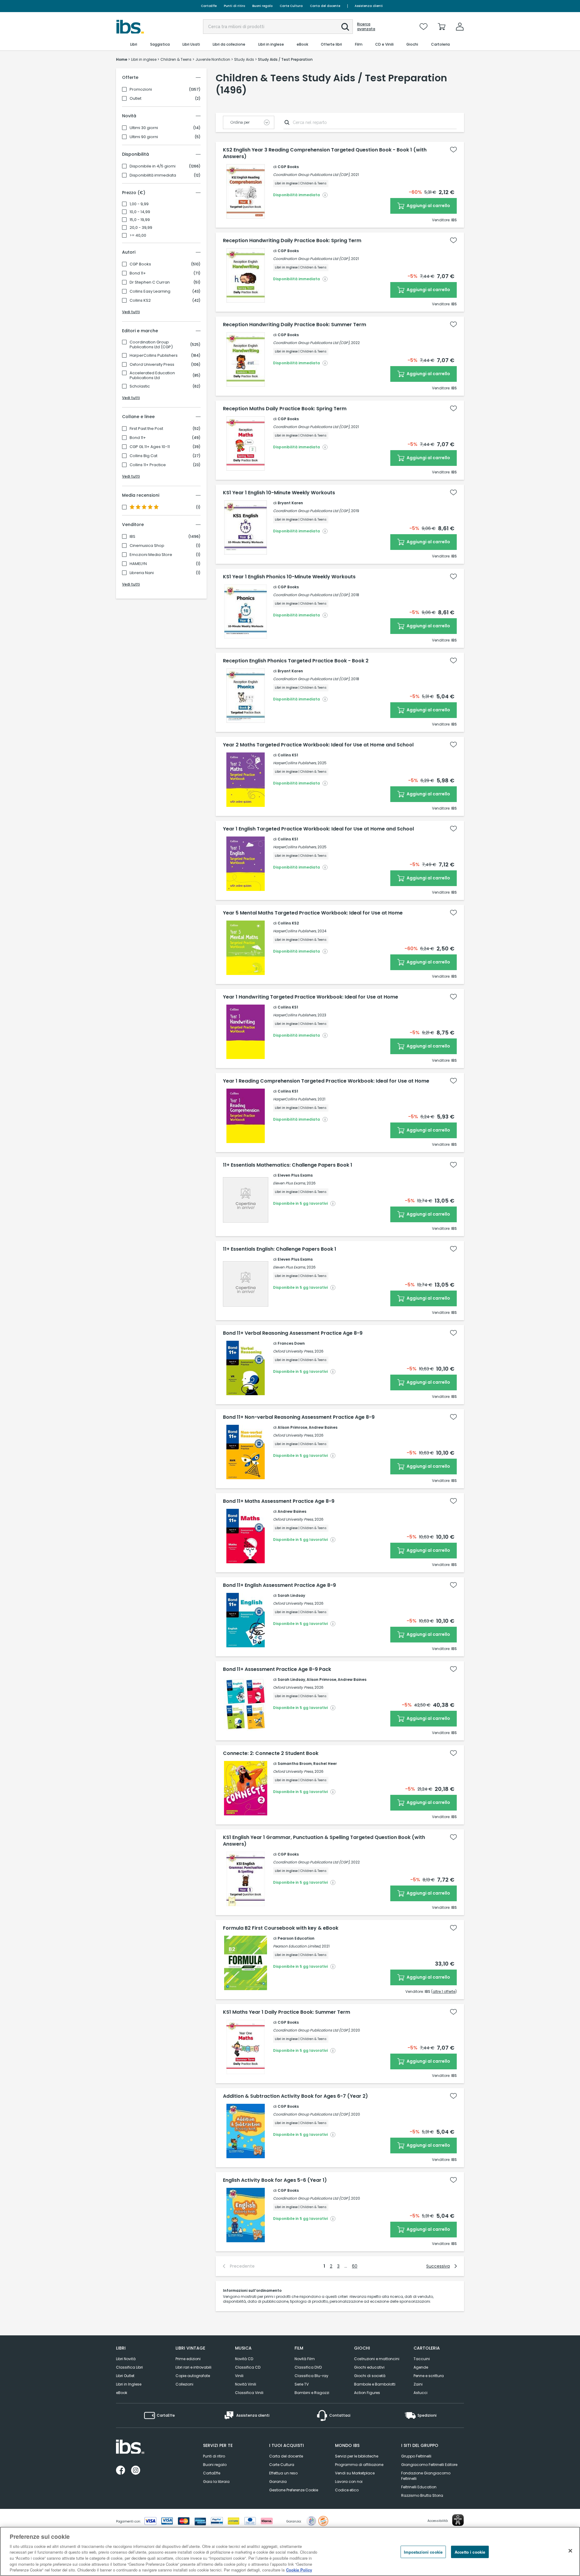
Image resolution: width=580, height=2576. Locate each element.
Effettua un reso (283, 2473)
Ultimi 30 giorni (144, 128)
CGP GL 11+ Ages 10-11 (150, 447)
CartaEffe (209, 6)
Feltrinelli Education (419, 2487)
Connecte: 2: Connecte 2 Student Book (271, 1753)
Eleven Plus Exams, (289, 1183)
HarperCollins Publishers (154, 356)
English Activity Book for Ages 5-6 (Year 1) (275, 2180)
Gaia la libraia (216, 2482)
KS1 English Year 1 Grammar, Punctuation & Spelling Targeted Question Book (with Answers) (324, 1841)
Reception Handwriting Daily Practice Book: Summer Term (295, 325)
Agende (421, 2367)
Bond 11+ (138, 273)
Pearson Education (296, 1938)
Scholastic (140, 386)
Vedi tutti (131, 312)
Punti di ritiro (234, 6)
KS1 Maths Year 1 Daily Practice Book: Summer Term (287, 2012)
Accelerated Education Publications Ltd (152, 375)
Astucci (420, 2393)
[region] (290, 2551)
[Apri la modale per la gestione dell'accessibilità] (458, 2520)
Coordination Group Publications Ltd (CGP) (151, 345)
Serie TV (302, 2384)
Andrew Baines (323, 1427)
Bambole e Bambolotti (375, 2384)
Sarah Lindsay (291, 1595)
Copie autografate (193, 2376)
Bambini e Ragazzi (312, 2393)
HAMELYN (138, 564)
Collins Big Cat (143, 456)
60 (355, 2266)
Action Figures (367, 2393)
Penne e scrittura (429, 2376)
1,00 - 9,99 (139, 204)
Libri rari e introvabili (193, 2367)
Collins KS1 (288, 755)
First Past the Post (146, 429)
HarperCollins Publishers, (295, 763)
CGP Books (140, 264)
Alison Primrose (292, 1427)
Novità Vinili (246, 2384)
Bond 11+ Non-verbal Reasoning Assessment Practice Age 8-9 (299, 1417)
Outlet (135, 99)
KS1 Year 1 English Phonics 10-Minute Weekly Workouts (289, 577)
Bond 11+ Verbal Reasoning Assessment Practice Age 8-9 (293, 1333)
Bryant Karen (290, 503)
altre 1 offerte (444, 1991)
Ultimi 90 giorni (144, 137)
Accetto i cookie (470, 2552)
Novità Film (305, 2359)
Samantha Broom (295, 1764)
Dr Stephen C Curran (150, 282)
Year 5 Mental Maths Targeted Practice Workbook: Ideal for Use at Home (313, 913)
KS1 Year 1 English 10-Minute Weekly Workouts (279, 493)
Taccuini (422, 2359)
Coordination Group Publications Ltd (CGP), (312, 175)
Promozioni (141, 89)
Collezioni (184, 2384)
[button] (345, 27)
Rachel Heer (325, 1764)
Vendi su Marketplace (355, 2473)
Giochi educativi (369, 2367)
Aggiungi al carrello (428, 206)
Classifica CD (248, 2367)
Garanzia (278, 2482)
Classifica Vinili (249, 2393)
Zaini (418, 2384)
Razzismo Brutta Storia (422, 2495)
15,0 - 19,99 (140, 220)
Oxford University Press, (293, 1351)
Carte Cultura (291, 6)
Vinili (239, 2376)
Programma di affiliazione (359, 2465)
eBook (122, 2393)
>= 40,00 (138, 236)
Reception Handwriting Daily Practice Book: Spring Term (292, 241)
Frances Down (291, 1343)
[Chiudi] (570, 2551)
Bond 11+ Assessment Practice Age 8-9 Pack (277, 1669)
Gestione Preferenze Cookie (294, 2490)
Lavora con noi (349, 2482)
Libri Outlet (125, 2376)
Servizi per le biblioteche (357, 2456)
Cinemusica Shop (147, 546)
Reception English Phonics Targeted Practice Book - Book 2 (296, 661)
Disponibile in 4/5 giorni (153, 166)
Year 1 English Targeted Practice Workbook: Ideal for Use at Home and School (318, 829)
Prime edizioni (188, 2359)
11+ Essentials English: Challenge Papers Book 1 (280, 1249)
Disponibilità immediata (153, 175)
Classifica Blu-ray (311, 2376)
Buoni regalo (262, 6)
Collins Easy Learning (150, 291)
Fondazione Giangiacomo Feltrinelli (426, 2476)
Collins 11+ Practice (148, 465)
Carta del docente (325, 6)
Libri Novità (126, 2359)
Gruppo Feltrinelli (416, 2456)
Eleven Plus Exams (295, 1175)
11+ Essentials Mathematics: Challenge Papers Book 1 (288, 1165)
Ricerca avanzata (366, 27)
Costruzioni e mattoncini (377, 2359)
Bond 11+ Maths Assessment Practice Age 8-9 (279, 1501)
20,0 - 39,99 (141, 228)
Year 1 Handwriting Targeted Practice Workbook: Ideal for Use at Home (311, 997)
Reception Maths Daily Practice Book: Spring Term (285, 409)
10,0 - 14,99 (140, 212)
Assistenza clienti (369, 6)
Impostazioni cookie (423, 2552)
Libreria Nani (142, 573)
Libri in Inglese (129, 2384)
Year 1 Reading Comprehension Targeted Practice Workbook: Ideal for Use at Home (326, 1081)
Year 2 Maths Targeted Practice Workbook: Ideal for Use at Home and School (318, 745)
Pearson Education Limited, (297, 1946)
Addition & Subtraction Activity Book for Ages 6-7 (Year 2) (295, 2096)
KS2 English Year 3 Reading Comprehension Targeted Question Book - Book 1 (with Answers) (325, 153)
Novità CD (244, 2359)
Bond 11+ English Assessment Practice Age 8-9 (279, 1585)
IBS (132, 537)
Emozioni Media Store (151, 555)
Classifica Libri (129, 2367)
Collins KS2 (140, 300)
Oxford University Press (152, 365)
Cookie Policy (299, 2570)
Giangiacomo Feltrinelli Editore (429, 2465)
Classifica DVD (308, 2367)
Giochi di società (370, 2376)
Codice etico (347, 2490)
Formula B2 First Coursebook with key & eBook (281, 1928)
